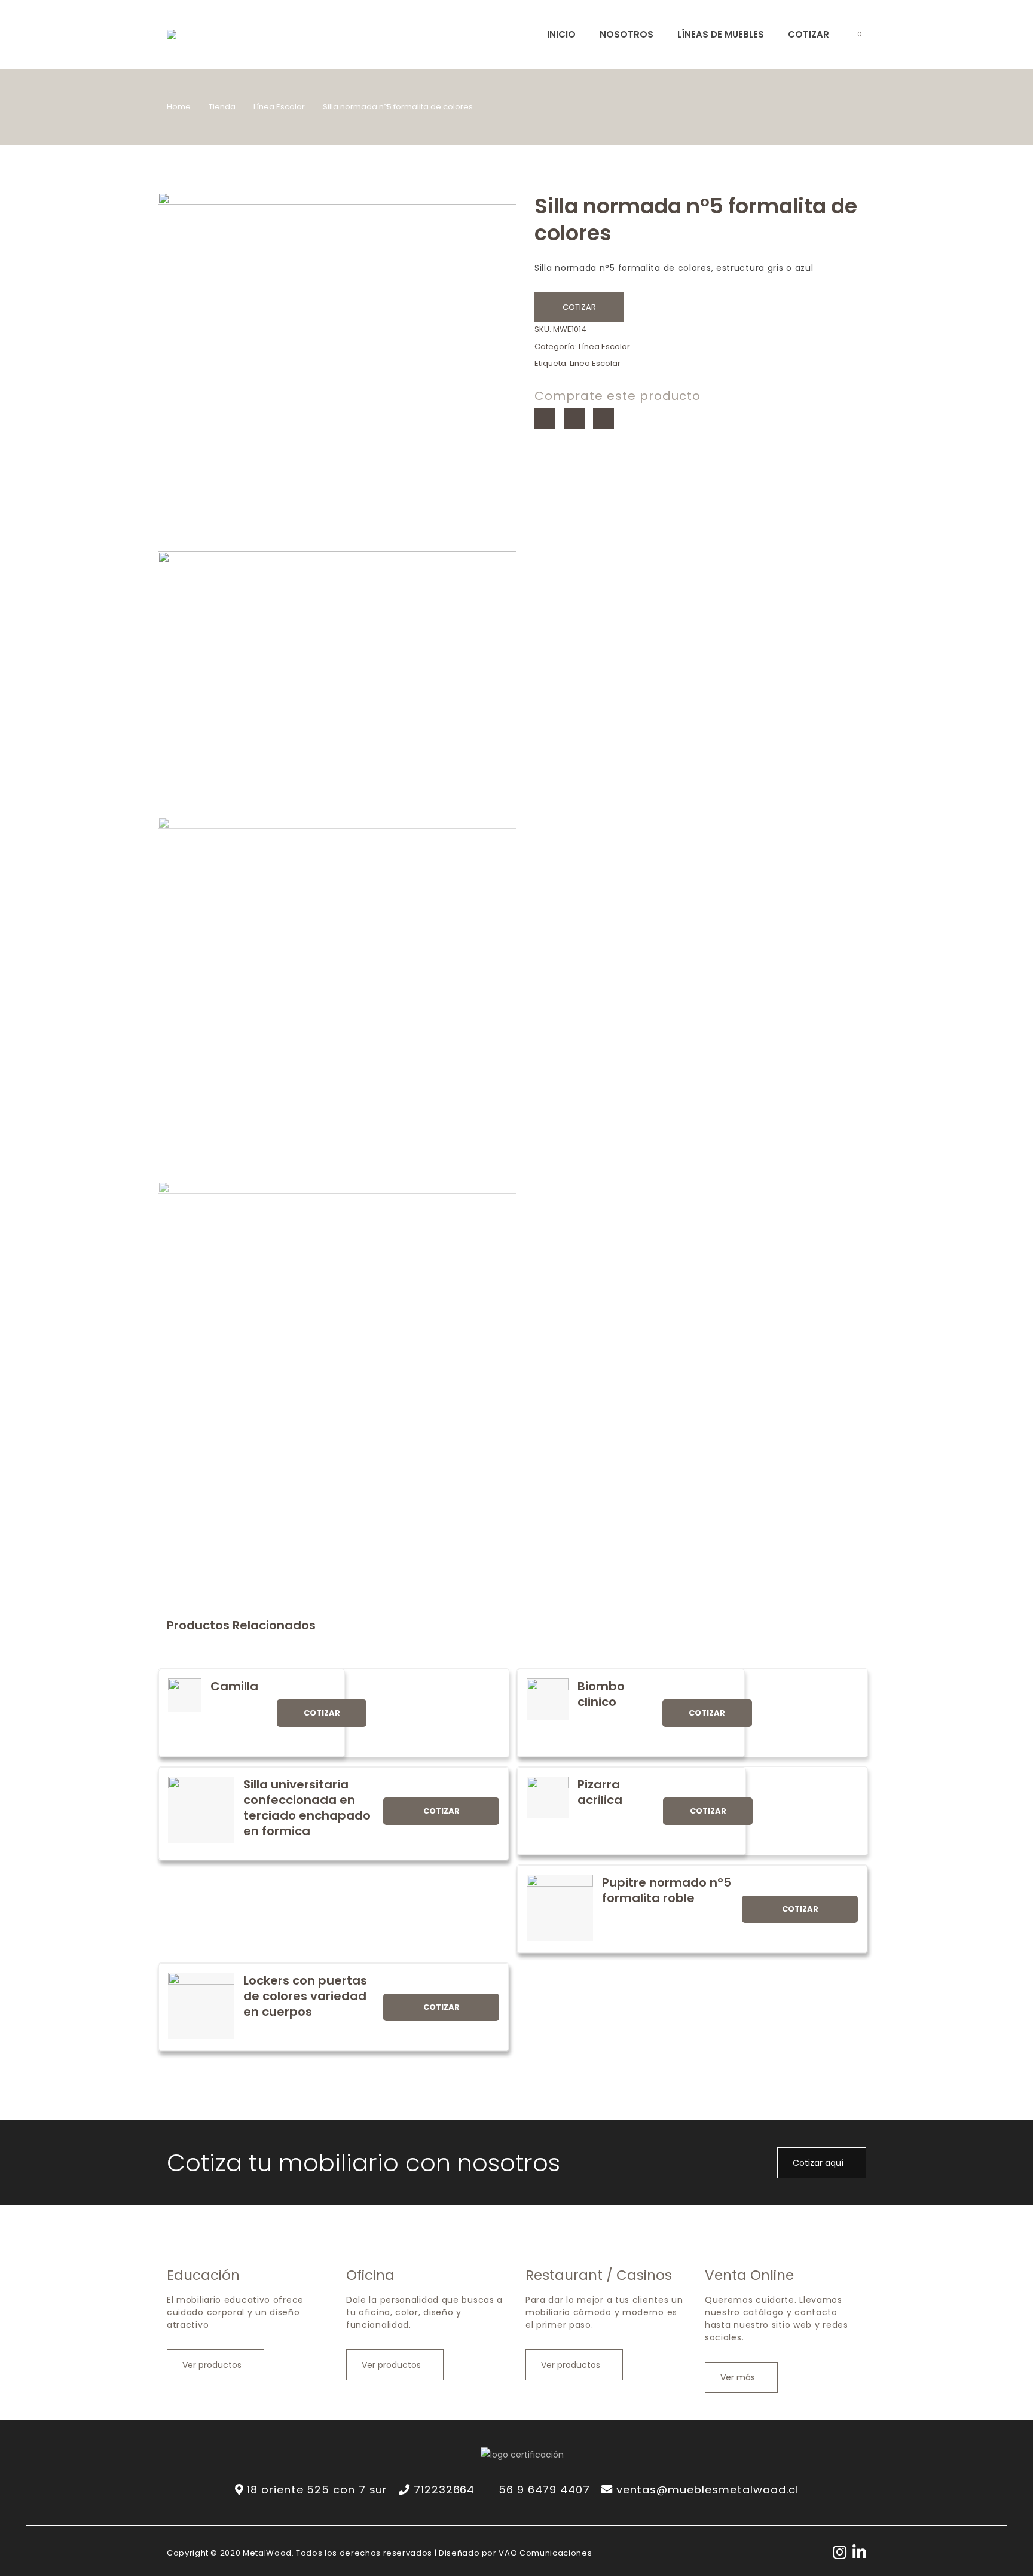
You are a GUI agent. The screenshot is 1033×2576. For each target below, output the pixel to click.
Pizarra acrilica (600, 1792)
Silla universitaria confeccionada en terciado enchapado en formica (307, 1808)
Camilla (234, 1686)
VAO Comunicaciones (545, 2553)
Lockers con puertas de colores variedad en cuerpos (305, 1996)
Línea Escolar (279, 107)
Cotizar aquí (819, 2163)
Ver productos (213, 2365)
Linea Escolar (595, 363)
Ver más (739, 2377)
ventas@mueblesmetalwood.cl (707, 2490)
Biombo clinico (601, 1694)
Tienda (222, 107)
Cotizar (579, 307)
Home (179, 107)
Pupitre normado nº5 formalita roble (667, 1890)
